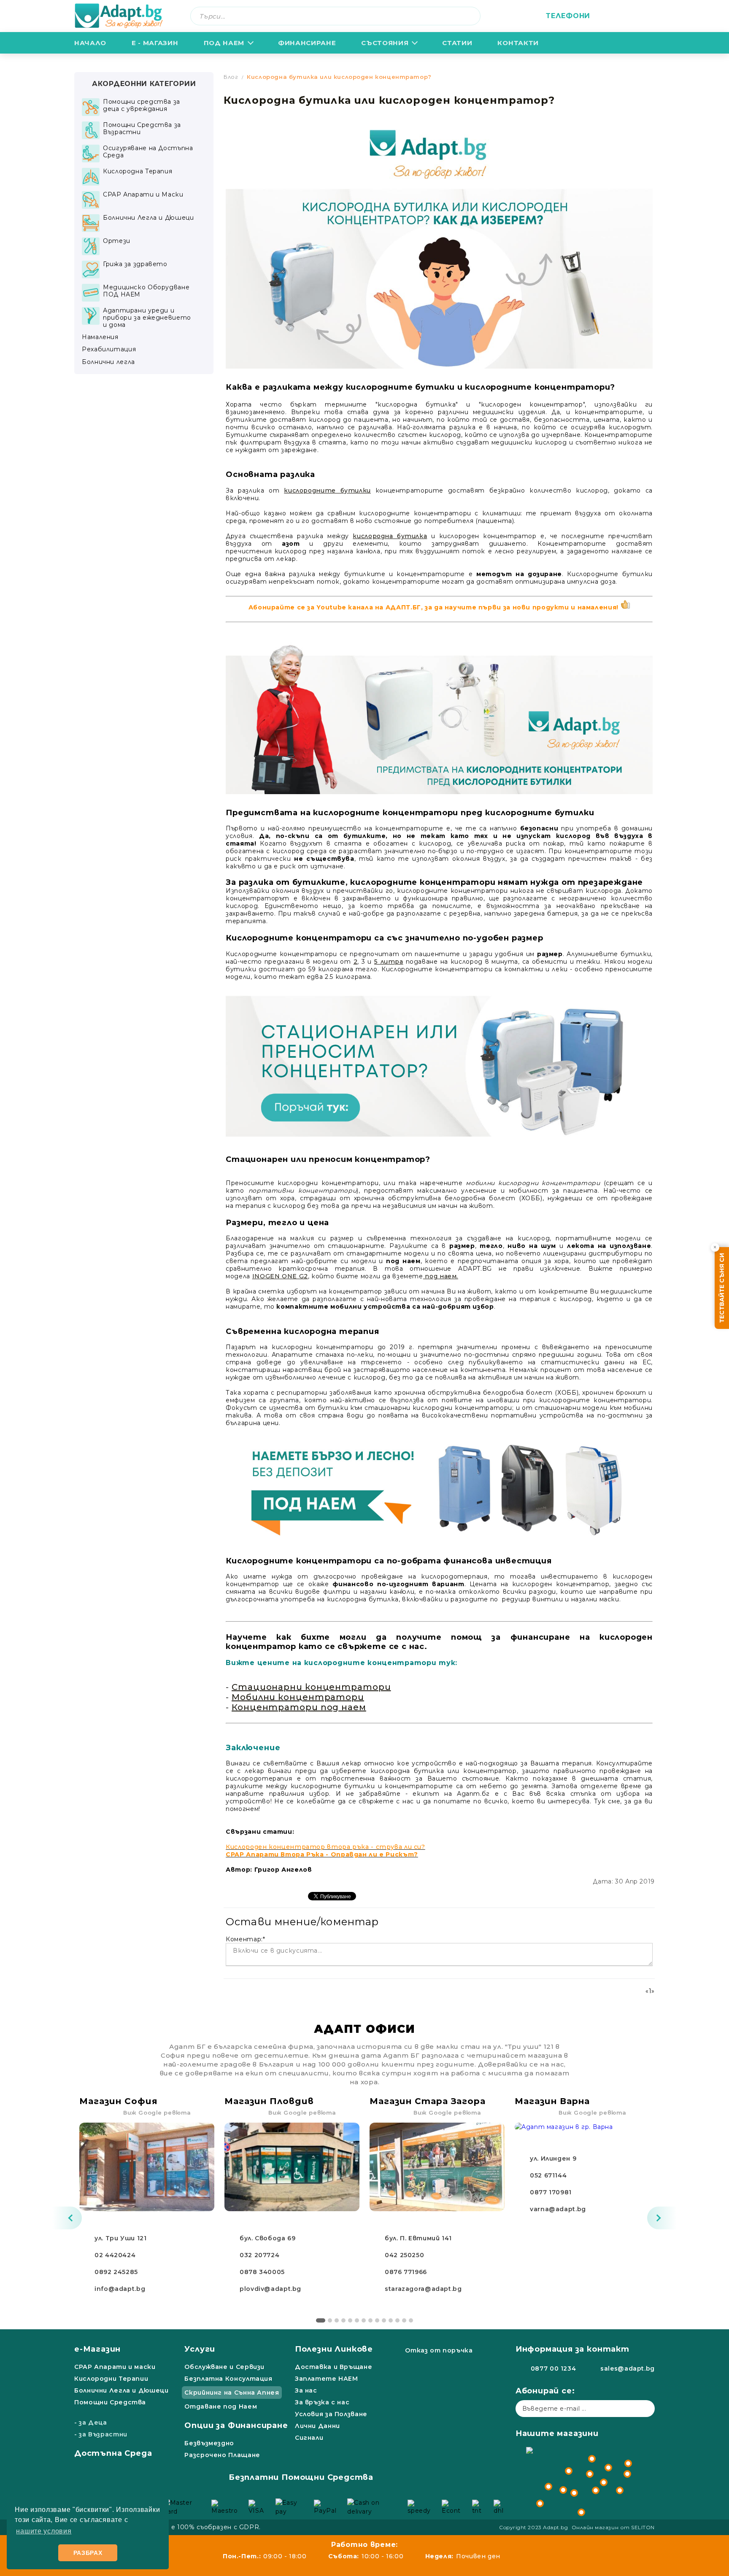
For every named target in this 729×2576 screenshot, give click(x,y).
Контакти (518, 43)
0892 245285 (116, 2272)
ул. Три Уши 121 (120, 2238)
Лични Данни (317, 2426)
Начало (90, 43)
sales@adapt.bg (628, 2369)
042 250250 (404, 2255)
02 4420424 (115, 2255)
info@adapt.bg (120, 2289)
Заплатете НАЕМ (327, 2379)
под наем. (441, 1276)
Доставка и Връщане (333, 2367)
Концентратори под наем (299, 1707)
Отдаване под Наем (221, 2406)
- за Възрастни (101, 2434)
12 (397, 2320)
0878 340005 (262, 2272)
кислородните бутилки (327, 490)
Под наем (224, 43)
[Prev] (67, 2218)
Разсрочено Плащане (222, 2455)
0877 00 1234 (553, 2369)
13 (404, 2320)
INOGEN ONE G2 (280, 1276)
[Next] (662, 2218)
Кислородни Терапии (111, 2379)
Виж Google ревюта (157, 2113)
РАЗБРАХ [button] (88, 2553)
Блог (231, 77)
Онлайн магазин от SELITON (613, 2527)
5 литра (389, 962)
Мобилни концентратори (298, 1697)
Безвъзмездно (209, 2443)
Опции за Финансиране (236, 2425)
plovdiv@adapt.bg (270, 2289)
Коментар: (245, 1939)
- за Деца (91, 2422)
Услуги (200, 2349)
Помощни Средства (110, 2402)
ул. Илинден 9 (553, 2158)
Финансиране (307, 43)
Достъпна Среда (113, 2453)
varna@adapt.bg (558, 2209)
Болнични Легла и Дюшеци (121, 2390)
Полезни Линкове (334, 2349)
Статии (457, 43)
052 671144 (548, 2175)
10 (384, 2320)
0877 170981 (551, 2192)
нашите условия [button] (44, 2531)
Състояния (385, 43)
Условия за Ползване (331, 2414)
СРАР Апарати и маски (115, 2367)
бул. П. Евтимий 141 (418, 2238)
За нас (306, 2390)
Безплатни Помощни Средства (301, 2477)
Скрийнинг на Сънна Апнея (232, 2393)
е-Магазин (97, 2349)
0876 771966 (406, 2272)
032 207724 (259, 2255)
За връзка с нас (322, 2402)
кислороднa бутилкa (390, 536)
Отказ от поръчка (439, 2350)
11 (391, 2320)
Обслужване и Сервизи (224, 2367)
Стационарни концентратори (311, 1687)
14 (411, 2320)
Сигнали (309, 2438)
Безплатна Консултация (228, 2379)
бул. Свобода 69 (267, 2238)
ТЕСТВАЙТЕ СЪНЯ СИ (722, 1288)
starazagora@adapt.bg (423, 2289)
